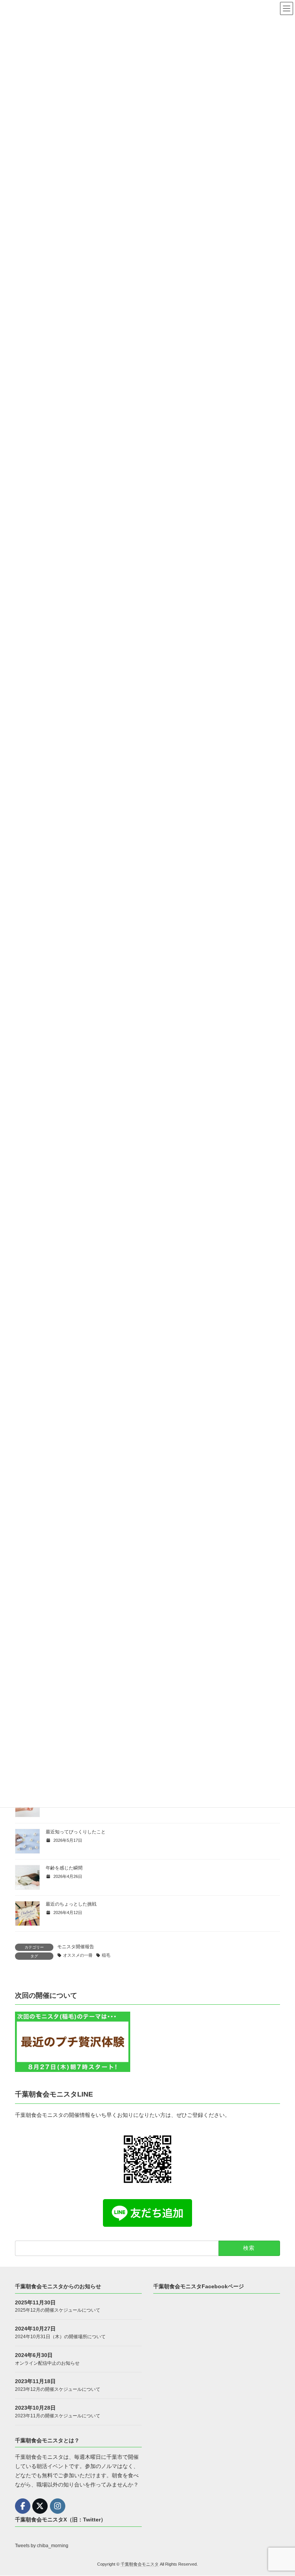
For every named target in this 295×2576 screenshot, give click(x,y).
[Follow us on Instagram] (58, 2506)
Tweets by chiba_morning (42, 2546)
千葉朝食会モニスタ (140, 2564)
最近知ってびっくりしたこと (76, 1832)
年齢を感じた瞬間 (64, 1868)
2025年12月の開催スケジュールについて (58, 2311)
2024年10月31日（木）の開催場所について (60, 2337)
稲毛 (106, 1955)
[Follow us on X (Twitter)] (40, 2506)
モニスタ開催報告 (76, 1947)
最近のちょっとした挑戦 (71, 1904)
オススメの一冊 (78, 1955)
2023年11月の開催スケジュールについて (58, 2416)
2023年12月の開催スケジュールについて (58, 2389)
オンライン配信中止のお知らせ (47, 2363)
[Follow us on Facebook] (23, 2506)
